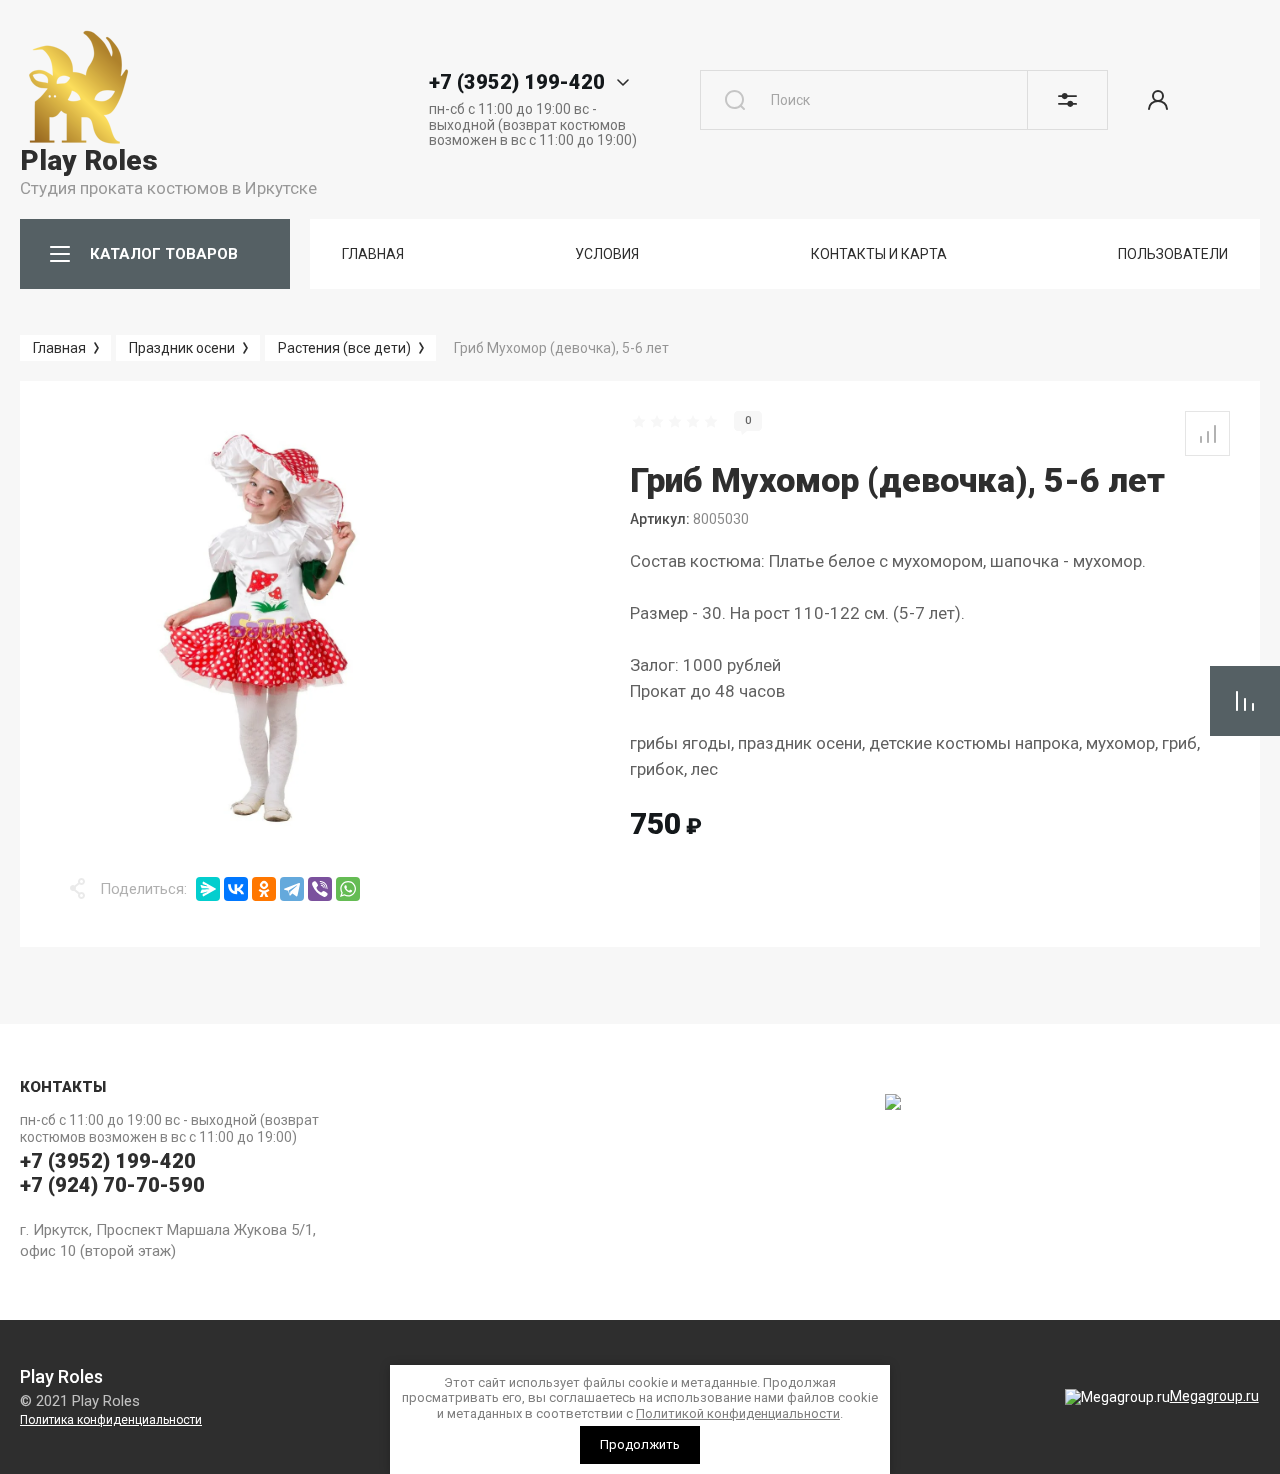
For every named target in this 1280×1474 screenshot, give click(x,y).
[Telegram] (292, 889)
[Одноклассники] (264, 889)
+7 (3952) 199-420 (517, 82)
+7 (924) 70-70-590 (112, 1185)
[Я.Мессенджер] (208, 889)
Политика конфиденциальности (111, 1420)
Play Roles (89, 160)
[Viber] (320, 889)
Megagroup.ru (1214, 1396)
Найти (735, 100)
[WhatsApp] (348, 889)
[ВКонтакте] (236, 889)
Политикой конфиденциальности (738, 1413)
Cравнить (1207, 433)
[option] (265, 626)
